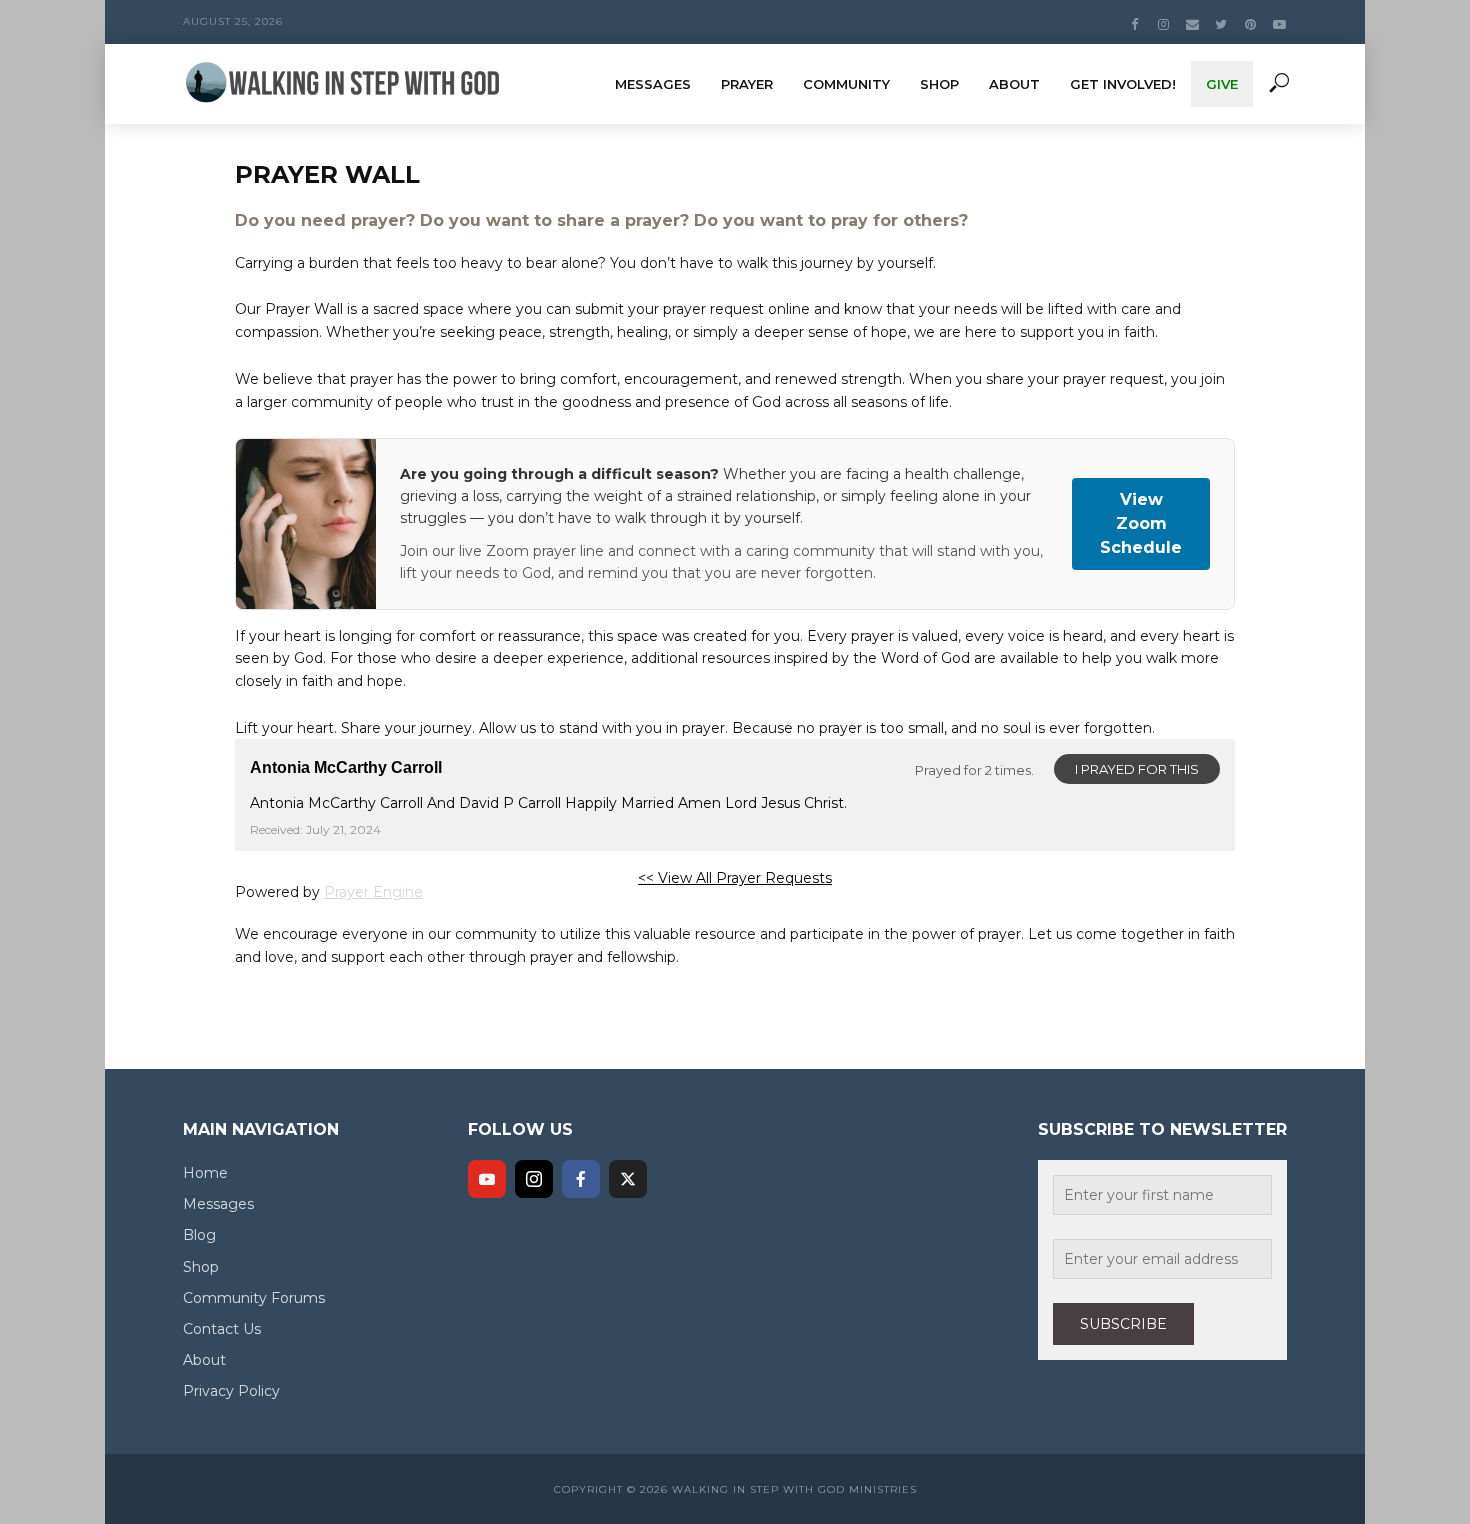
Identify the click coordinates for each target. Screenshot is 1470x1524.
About (1014, 84)
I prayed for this (1137, 769)
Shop (939, 84)
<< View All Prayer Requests (735, 878)
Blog (199, 1235)
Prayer (747, 84)
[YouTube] (487, 1179)
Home (205, 1173)
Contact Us (222, 1329)
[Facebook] (581, 1179)
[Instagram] (534, 1179)
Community (846, 84)
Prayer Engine (373, 892)
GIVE (1222, 84)
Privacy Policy (231, 1391)
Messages (653, 84)
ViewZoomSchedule (1141, 523)
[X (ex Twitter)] (628, 1179)
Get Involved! (1123, 84)
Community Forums (254, 1298)
